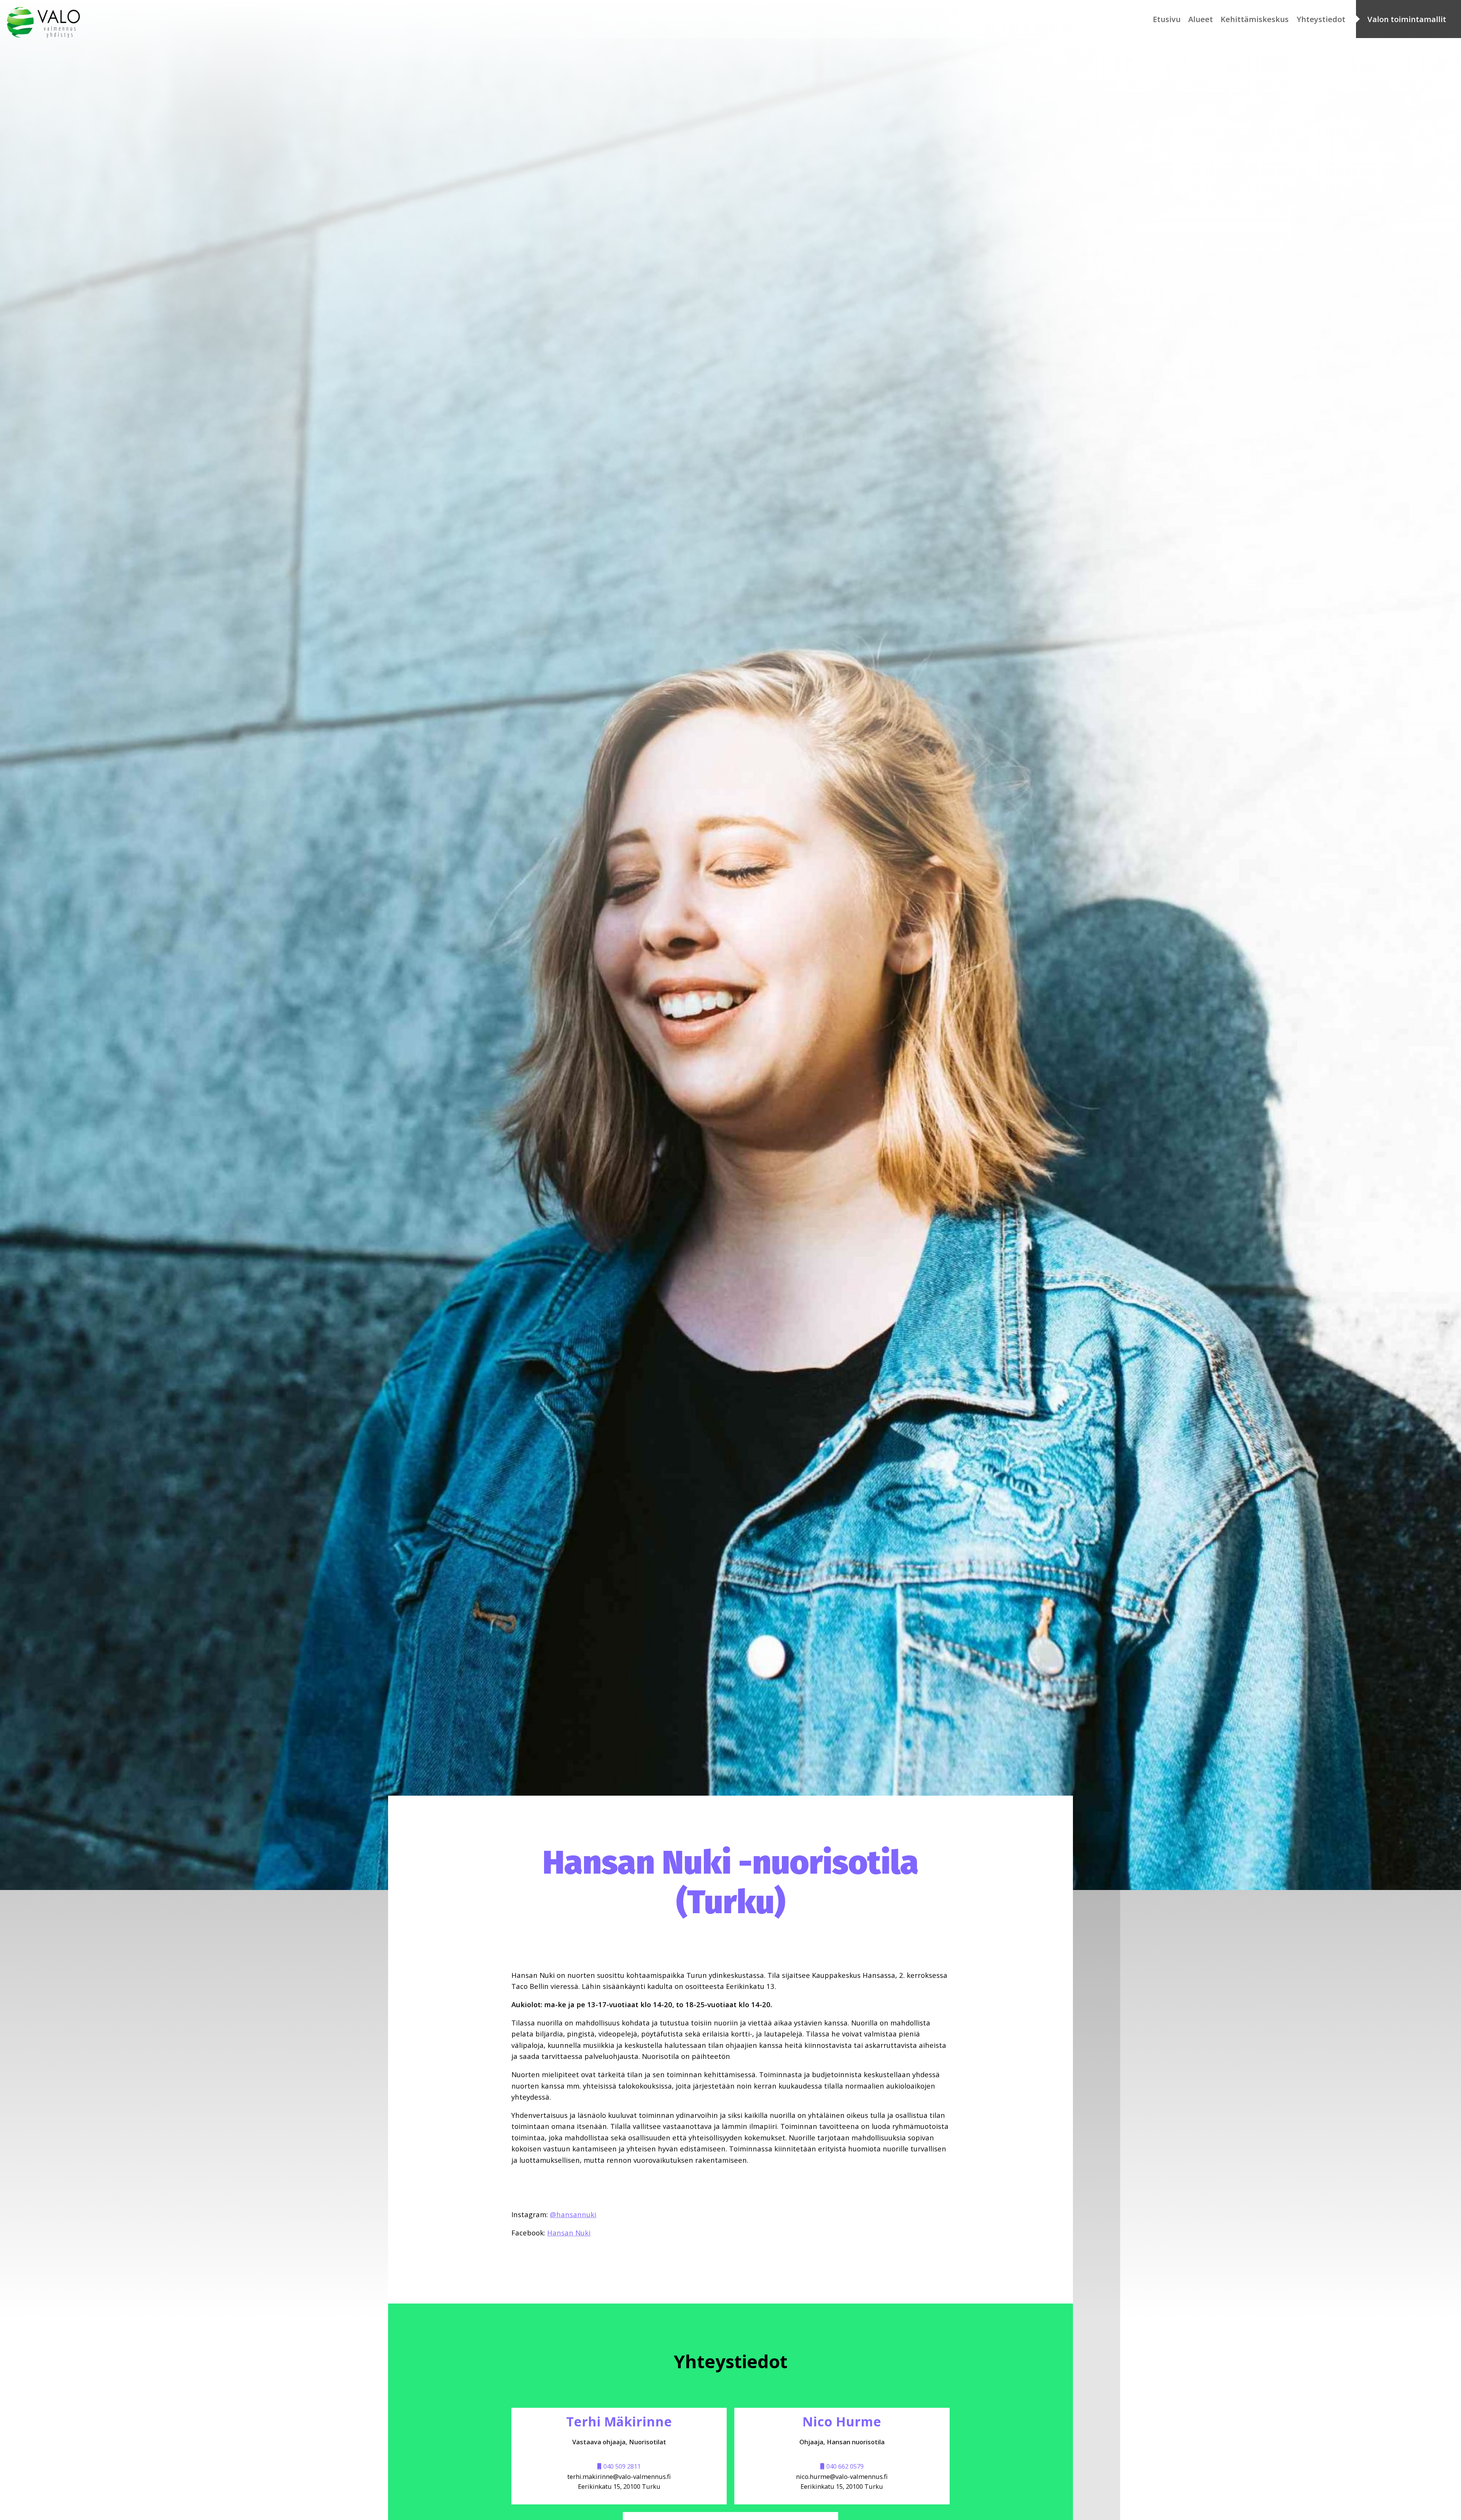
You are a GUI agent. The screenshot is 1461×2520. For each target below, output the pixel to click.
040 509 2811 (622, 2466)
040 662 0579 (845, 2466)
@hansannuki (573, 2214)
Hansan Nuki (569, 2233)
